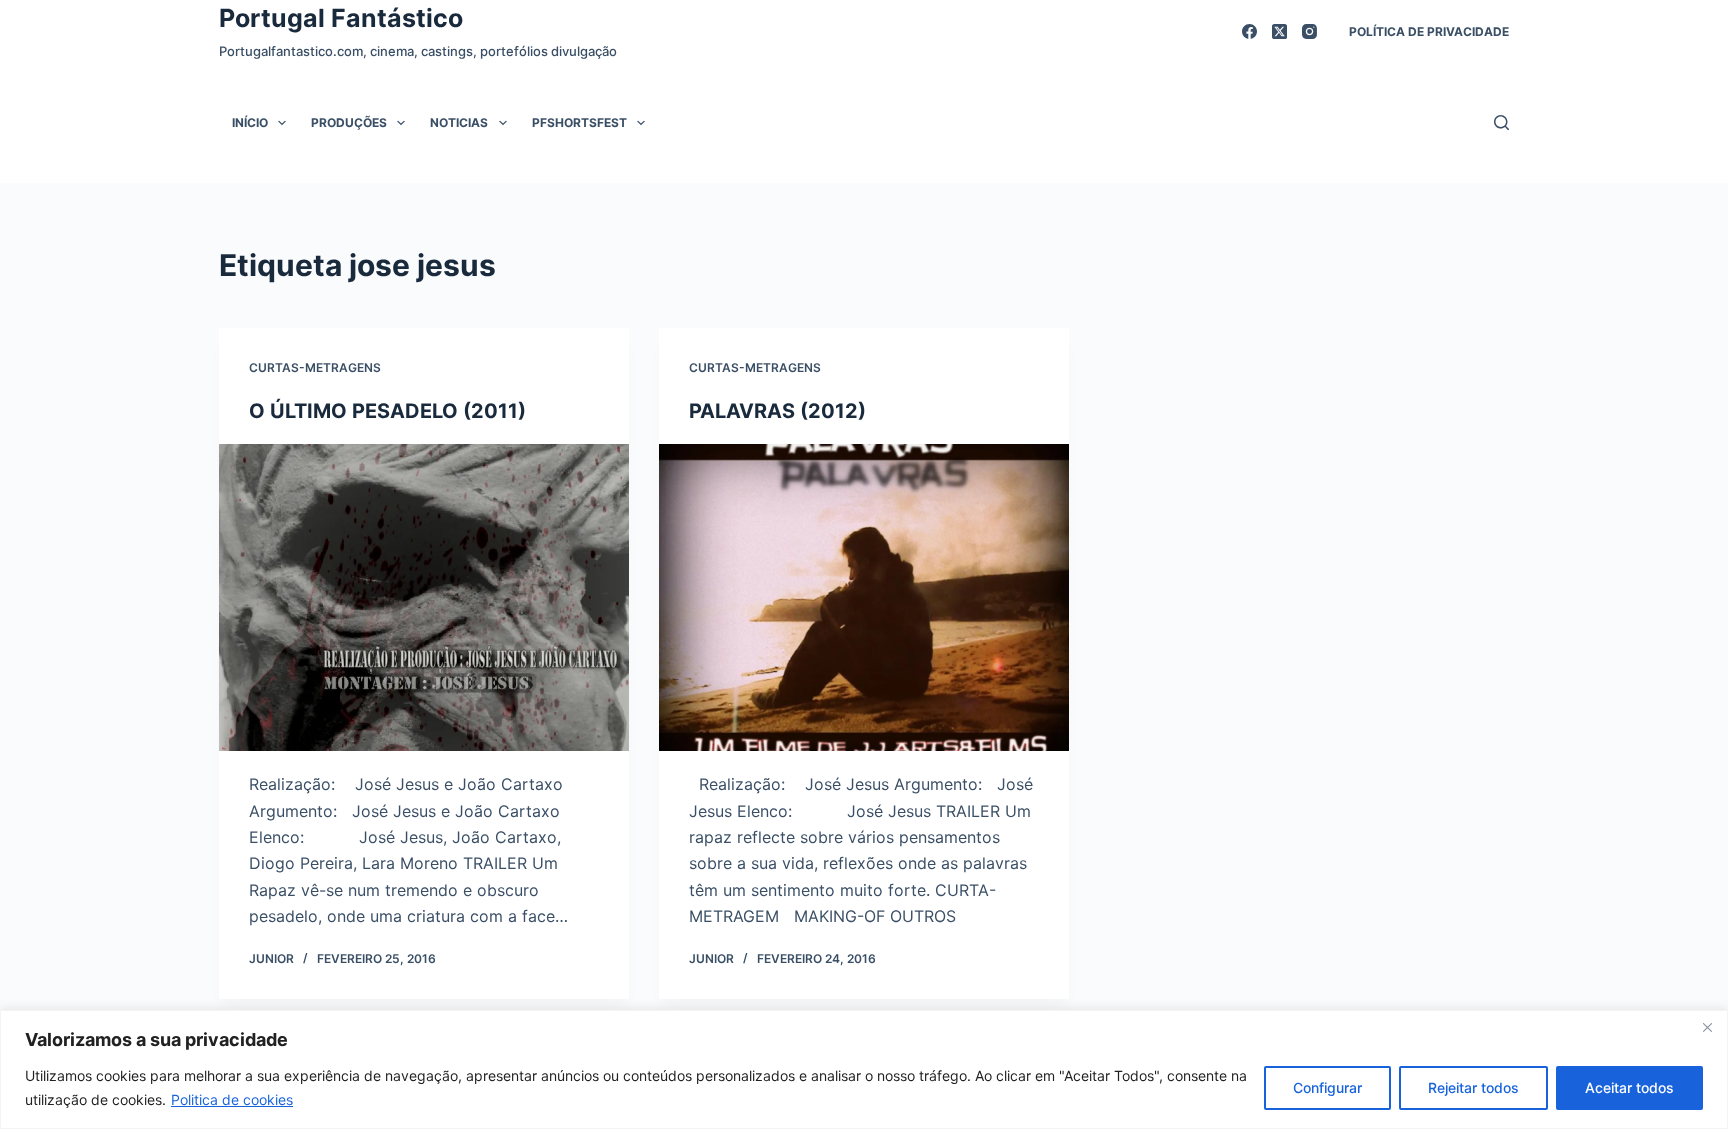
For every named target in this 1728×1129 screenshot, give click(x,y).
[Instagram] (1309, 31)
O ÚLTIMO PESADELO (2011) (387, 411)
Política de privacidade (1429, 31)
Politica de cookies (232, 1099)
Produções (349, 122)
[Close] (1707, 1027)
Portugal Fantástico (341, 18)
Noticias (459, 122)
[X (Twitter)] (1279, 31)
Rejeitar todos (1473, 1087)
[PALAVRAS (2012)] (864, 598)
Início (250, 122)
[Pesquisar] (1501, 122)
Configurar (1327, 1087)
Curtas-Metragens (315, 367)
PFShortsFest (579, 122)
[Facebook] (1249, 31)
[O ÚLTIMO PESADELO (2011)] (424, 598)
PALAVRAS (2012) (777, 411)
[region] (864, 1069)
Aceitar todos (1629, 1087)
